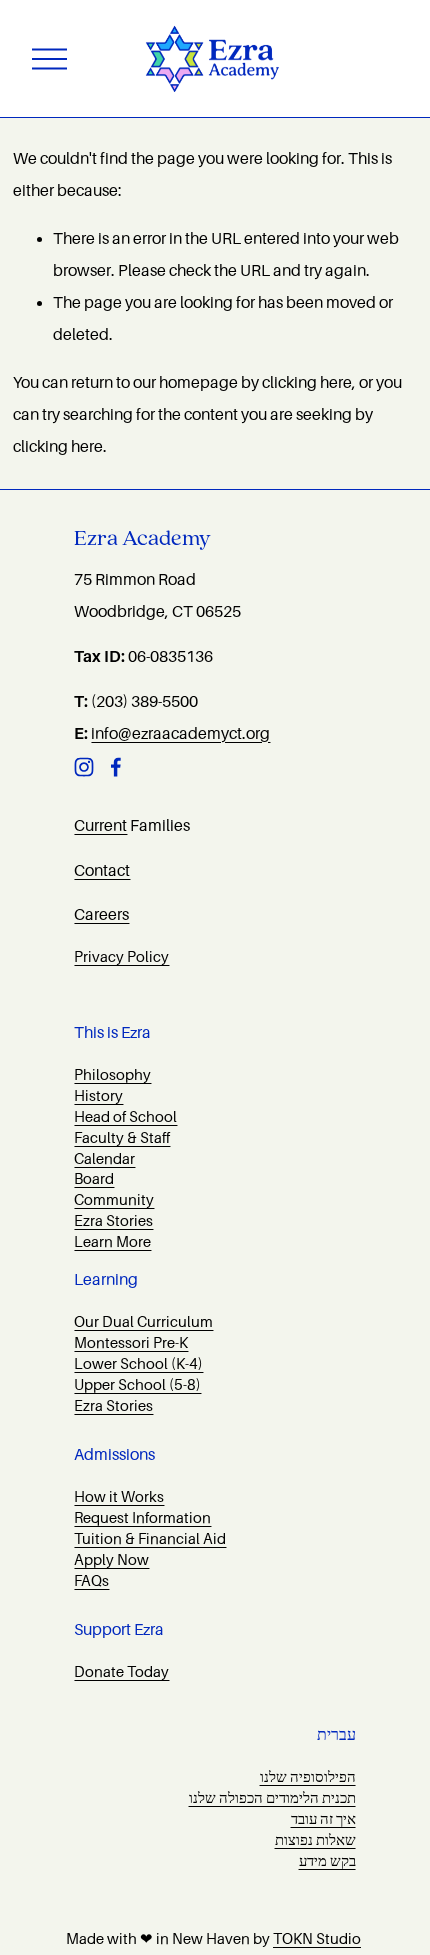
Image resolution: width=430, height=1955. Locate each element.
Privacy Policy (121, 957)
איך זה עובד (323, 1819)
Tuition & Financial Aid (150, 1539)
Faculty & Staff (122, 1138)
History (98, 1096)
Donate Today (121, 1672)
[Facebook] (116, 767)
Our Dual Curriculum (143, 1322)
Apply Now (111, 1560)
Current (100, 826)
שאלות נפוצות (315, 1840)
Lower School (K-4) (138, 1364)
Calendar (104, 1159)
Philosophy (112, 1075)
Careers (101, 915)
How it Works (119, 1497)
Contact (102, 871)
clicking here (307, 383)
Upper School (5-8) (137, 1385)
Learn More (112, 1242)
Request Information (142, 1518)
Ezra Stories (113, 1221)
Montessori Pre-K (131, 1343)
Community (114, 1200)
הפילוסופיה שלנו (308, 1777)
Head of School (125, 1117)
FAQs (91, 1581)
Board (94, 1179)
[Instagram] (84, 767)
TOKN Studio (317, 1939)
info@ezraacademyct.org (180, 734)
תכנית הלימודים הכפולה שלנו (272, 1798)
